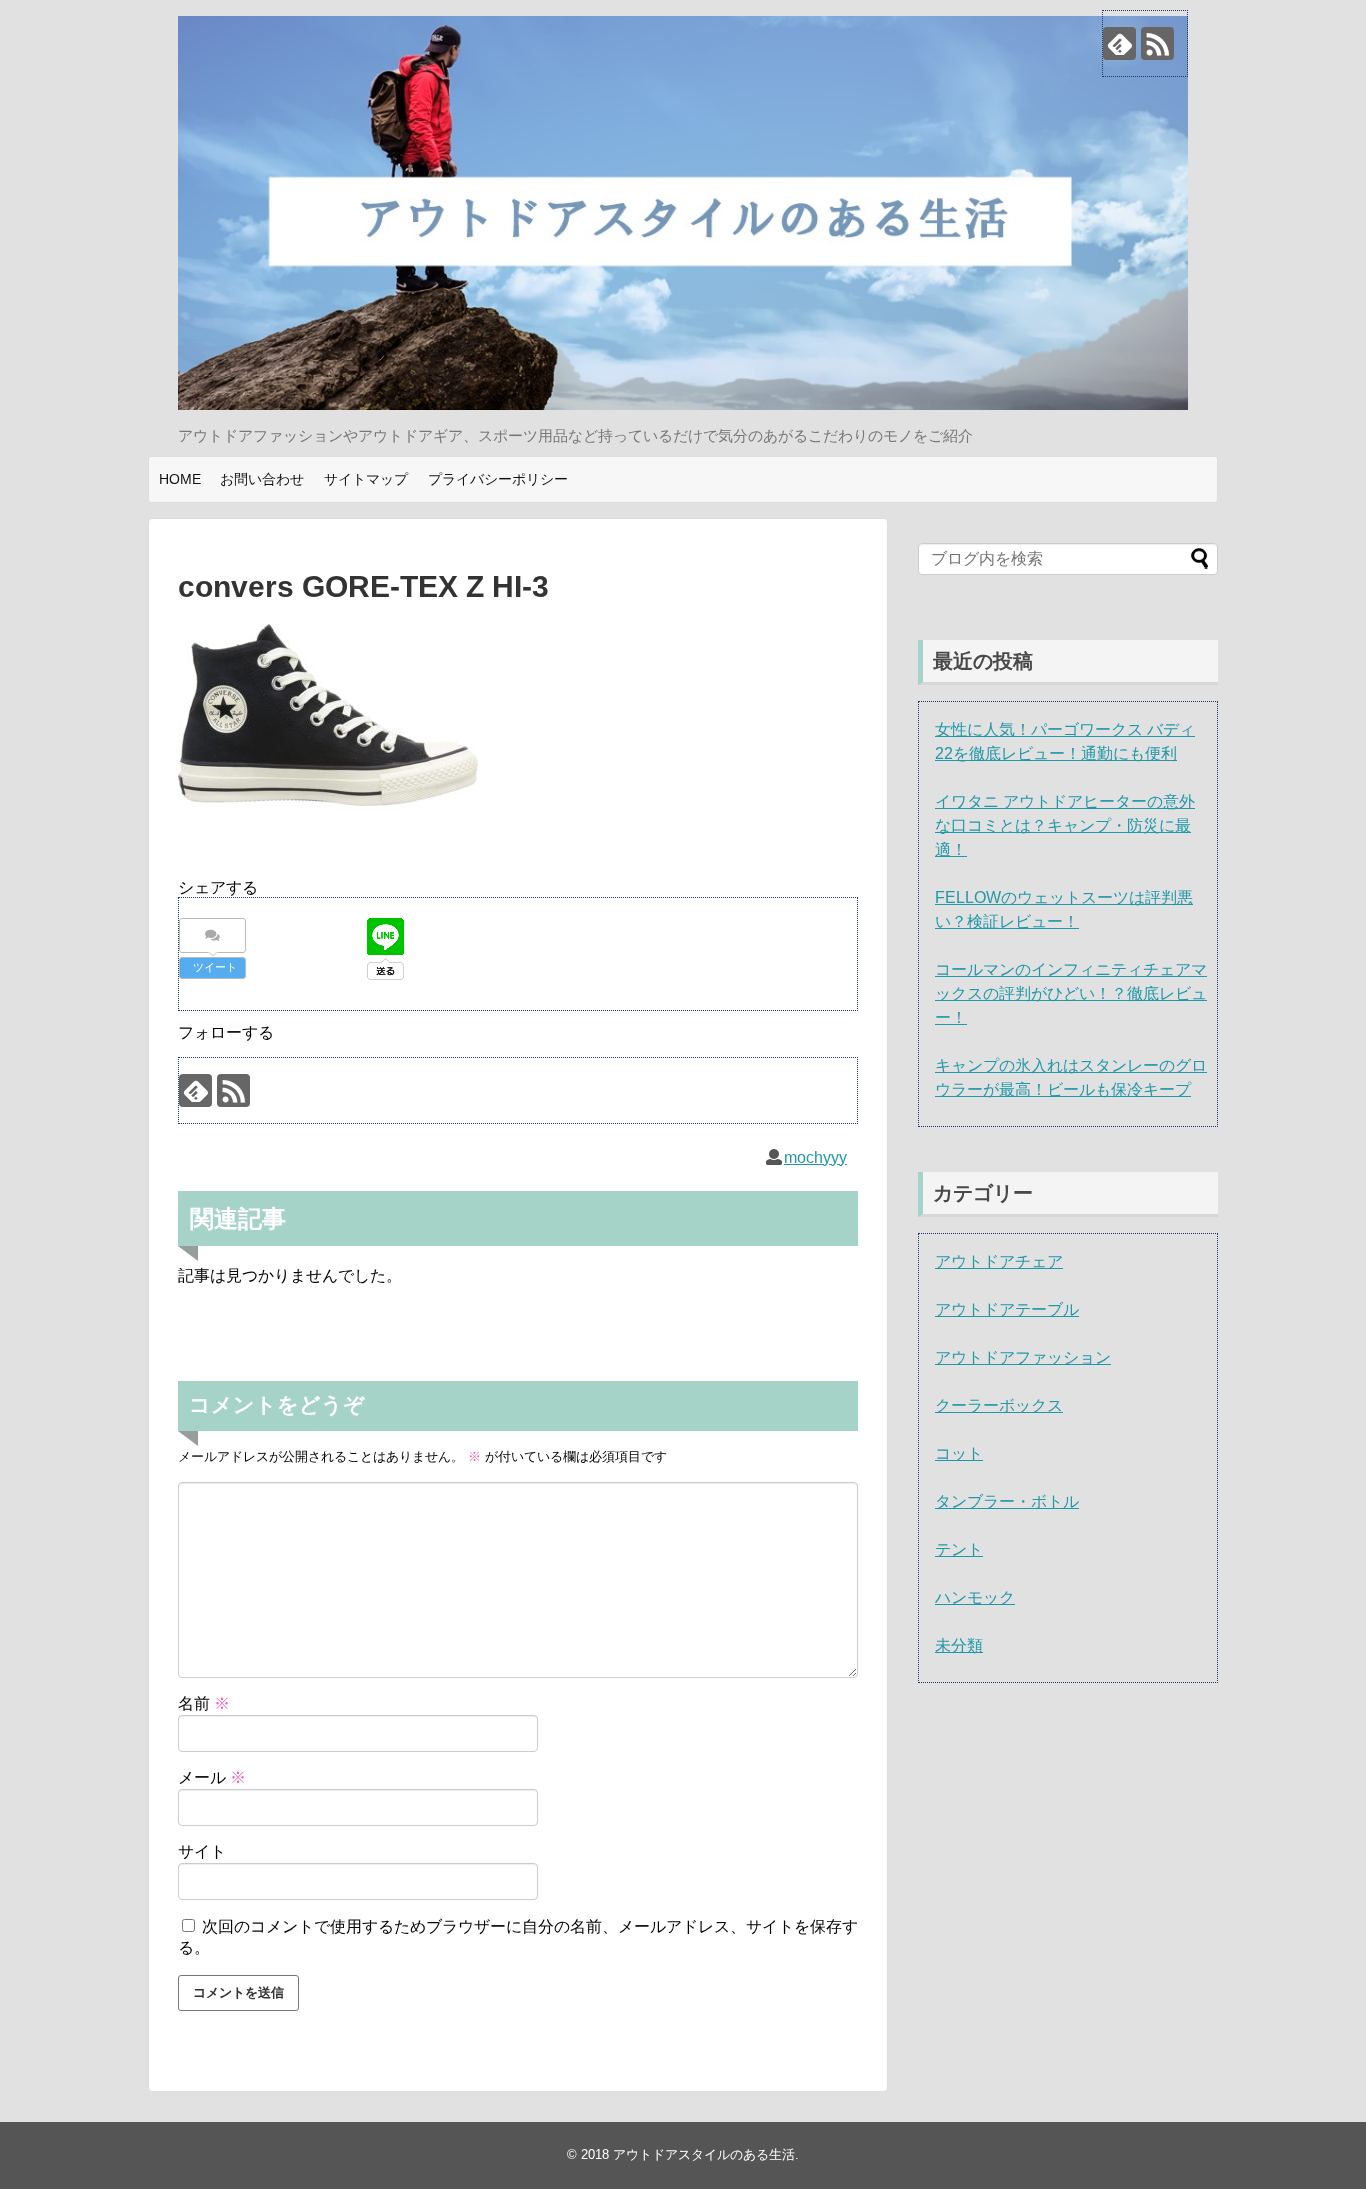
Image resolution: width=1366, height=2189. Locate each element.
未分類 (959, 1645)
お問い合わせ (262, 479)
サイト (202, 1851)
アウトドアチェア (999, 1261)
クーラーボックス (999, 1405)
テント (959, 1549)
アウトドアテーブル (1007, 1309)
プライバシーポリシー (498, 479)
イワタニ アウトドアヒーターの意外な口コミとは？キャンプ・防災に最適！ (1065, 825)
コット (959, 1453)
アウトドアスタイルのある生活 (704, 2154)
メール (212, 1777)
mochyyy (815, 1157)
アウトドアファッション (1023, 1357)
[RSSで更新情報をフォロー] (1157, 43)
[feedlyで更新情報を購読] (1119, 43)
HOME (180, 479)
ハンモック (975, 1597)
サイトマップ (366, 479)
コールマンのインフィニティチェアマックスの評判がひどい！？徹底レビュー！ (1071, 993)
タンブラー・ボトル (1007, 1501)
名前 (204, 1703)
